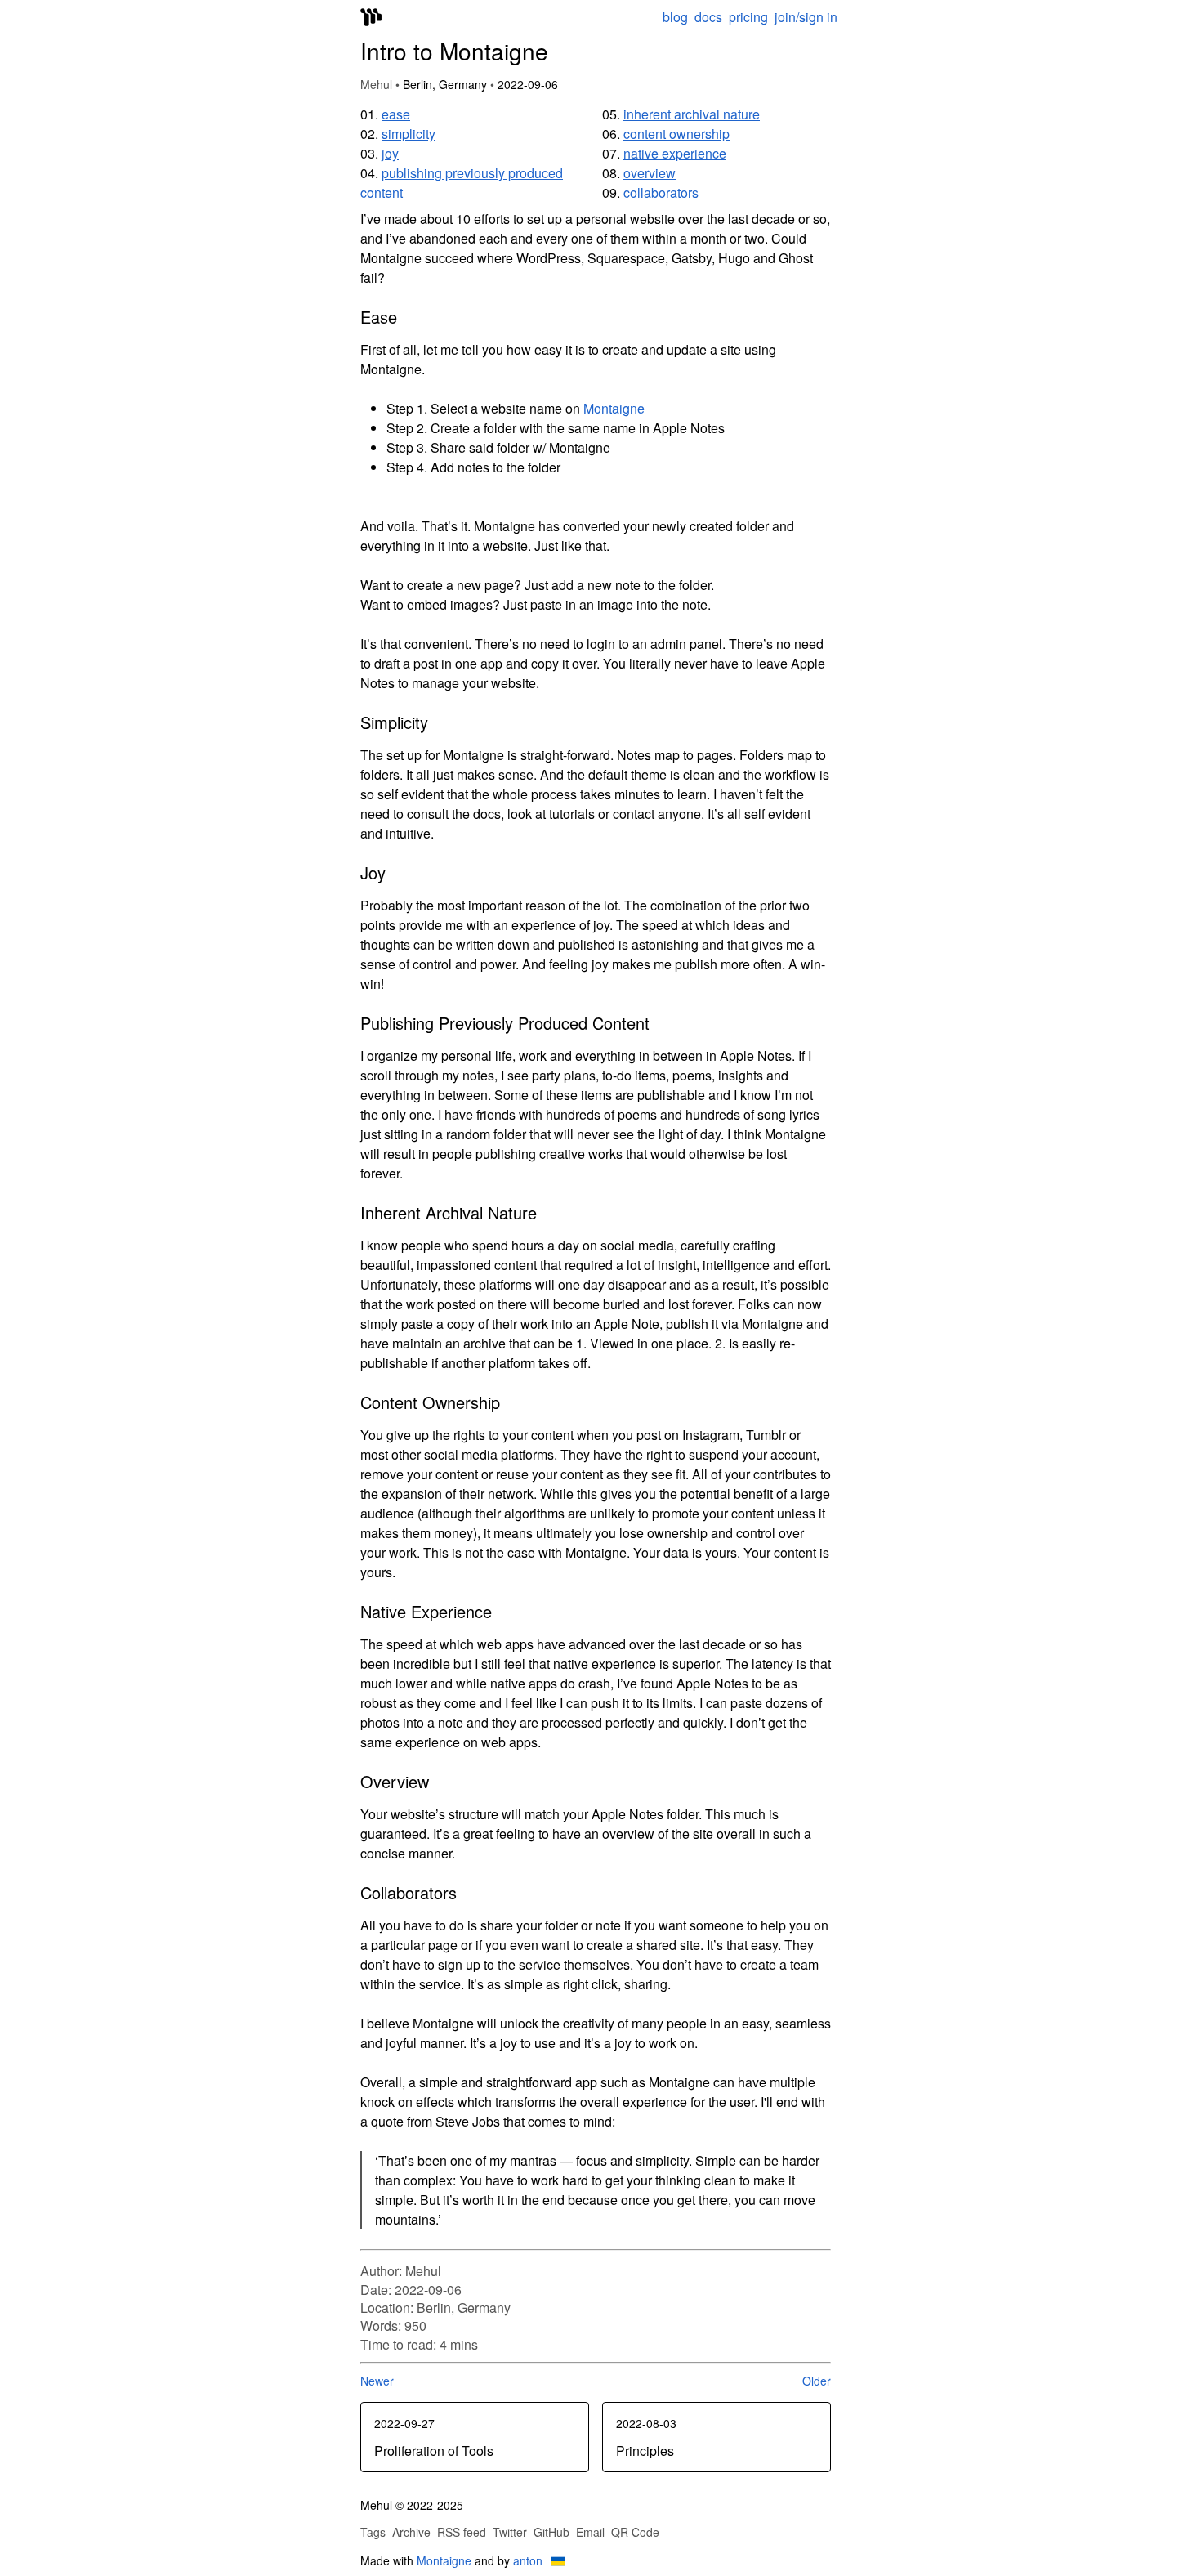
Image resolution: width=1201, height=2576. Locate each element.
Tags (373, 2532)
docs (708, 17)
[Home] (371, 19)
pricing (748, 17)
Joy (390, 153)
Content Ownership (676, 134)
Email (590, 2532)
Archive (411, 2532)
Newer (377, 2381)
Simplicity (409, 134)
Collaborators (661, 192)
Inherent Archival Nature (692, 114)
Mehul (376, 84)
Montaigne (614, 408)
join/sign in (806, 17)
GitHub (551, 2532)
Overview (650, 173)
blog (675, 17)
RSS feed (462, 2532)
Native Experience (675, 153)
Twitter (510, 2532)
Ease (396, 114)
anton (528, 2560)
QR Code (635, 2532)
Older (817, 2381)
